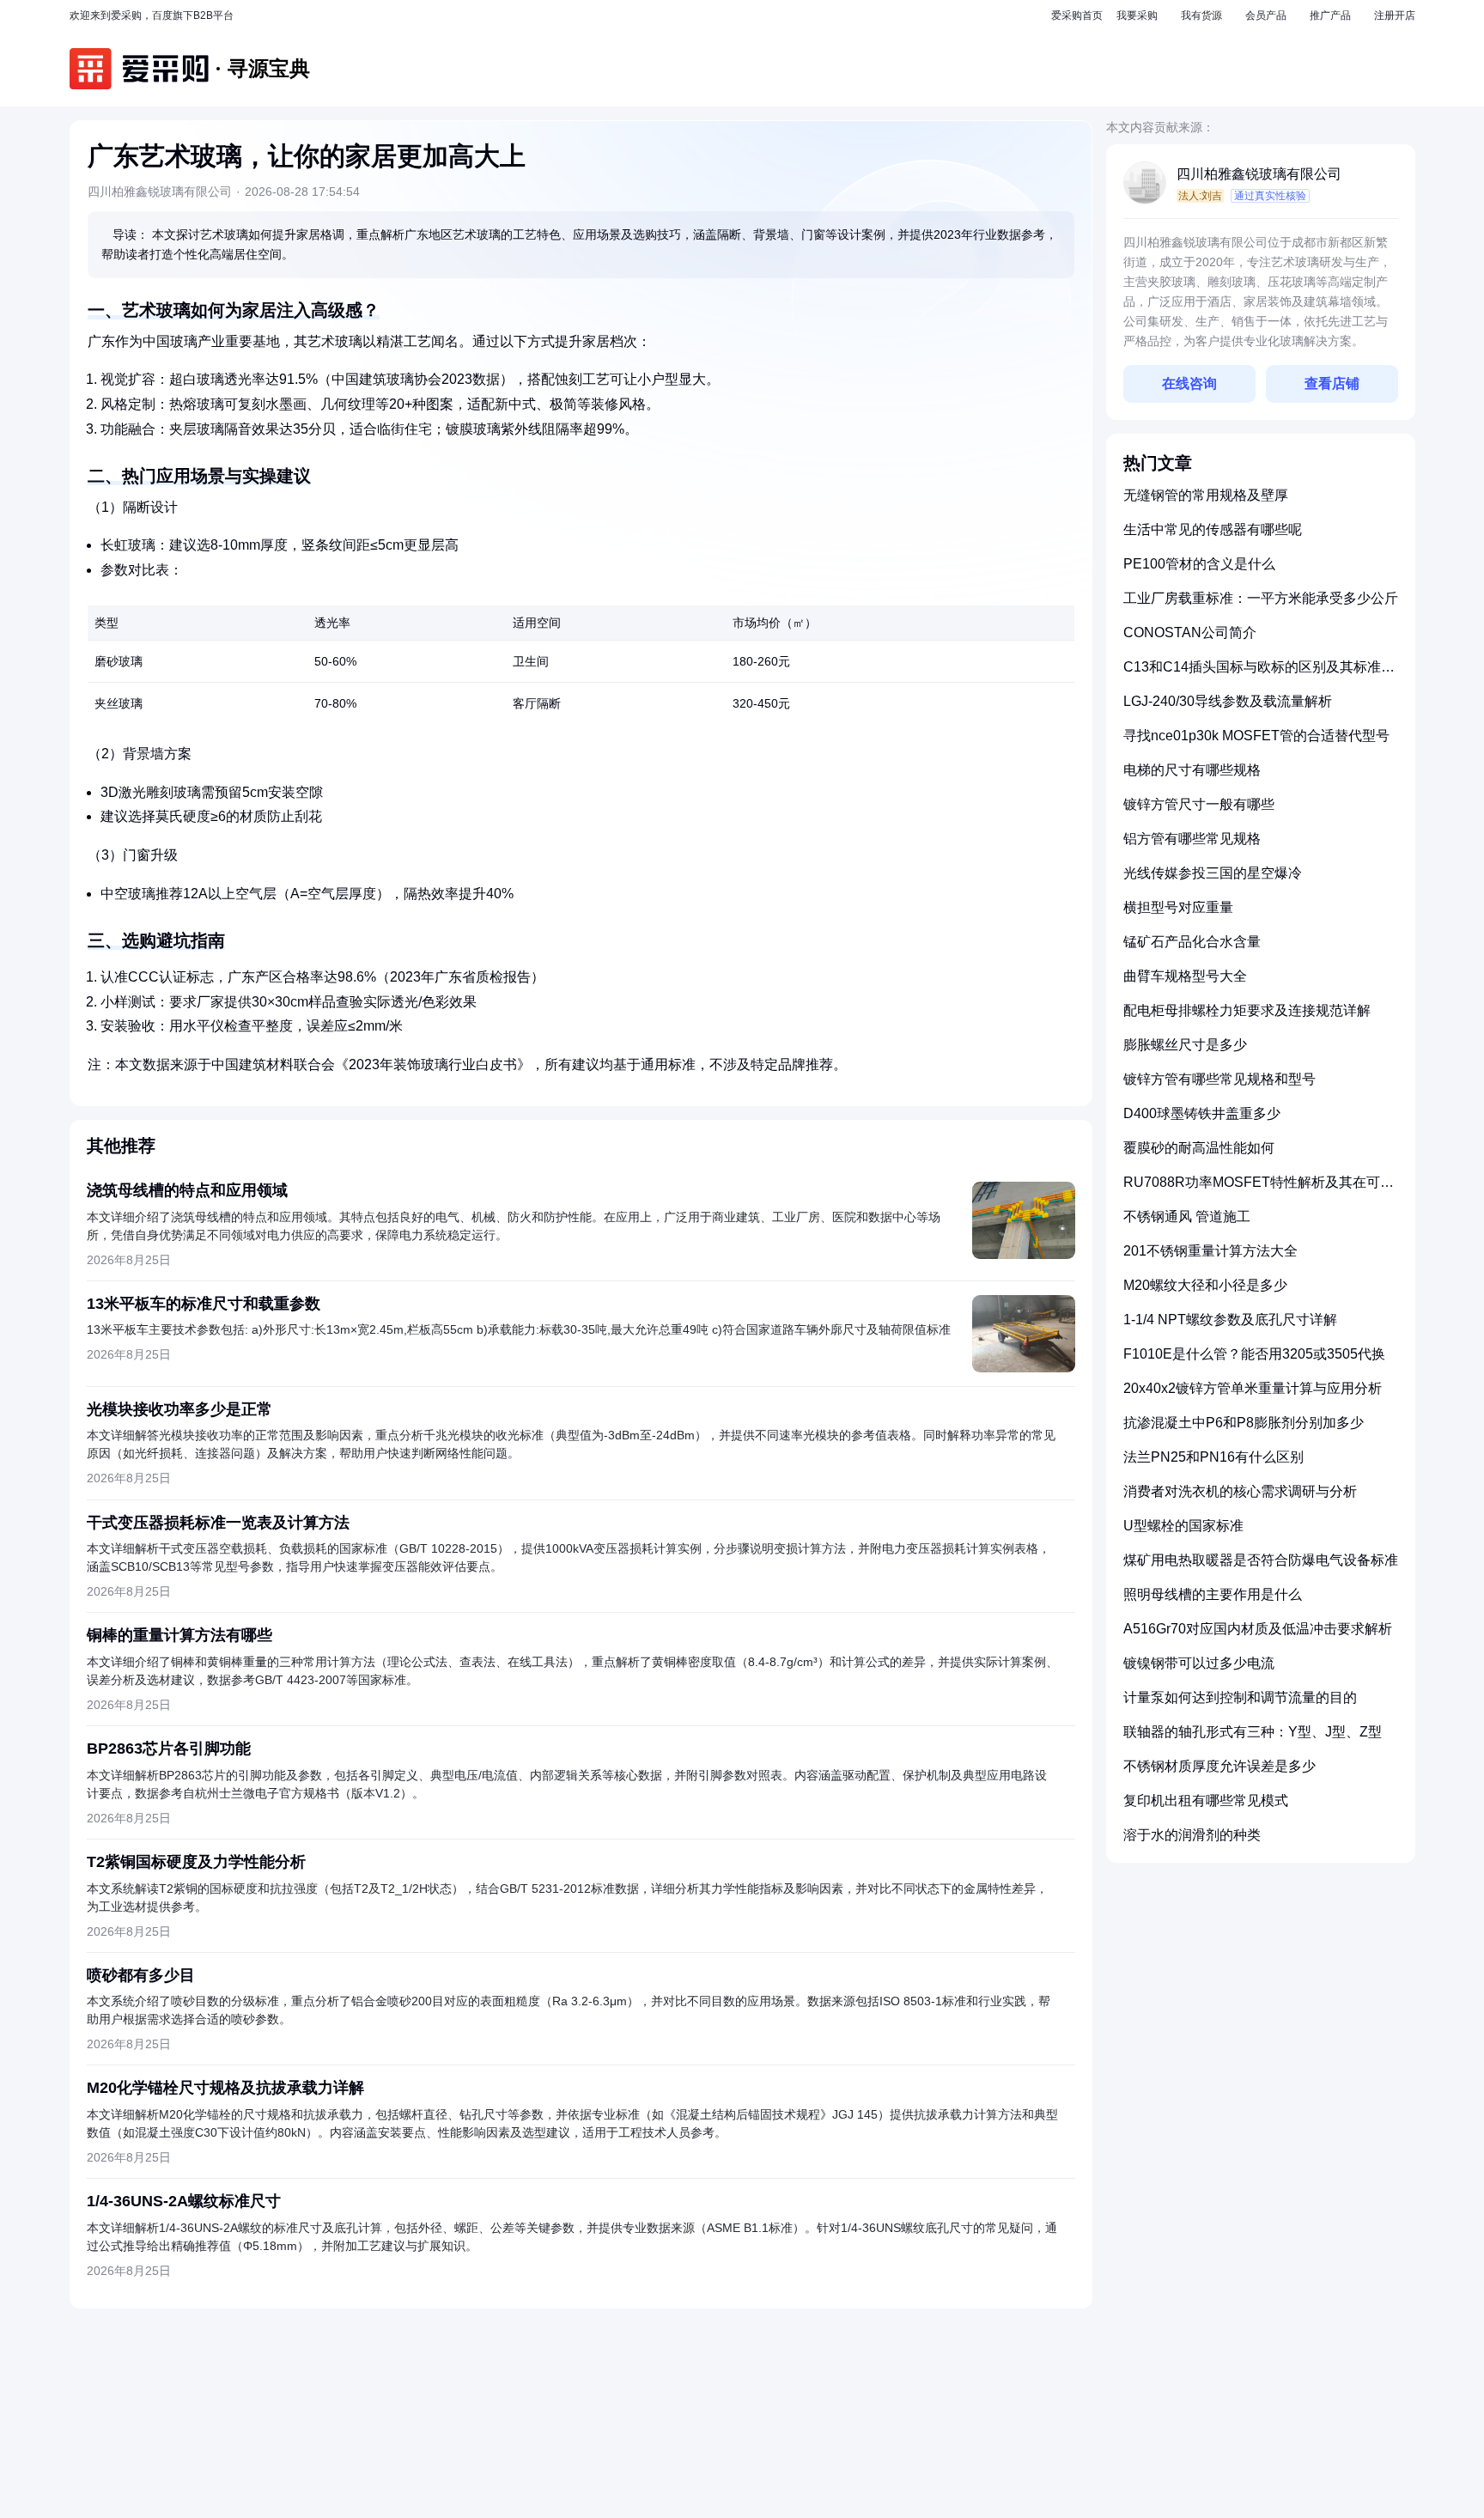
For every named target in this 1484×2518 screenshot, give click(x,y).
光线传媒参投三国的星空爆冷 (1213, 873)
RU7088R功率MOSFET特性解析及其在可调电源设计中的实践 (1259, 1189)
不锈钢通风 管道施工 (1187, 1216)
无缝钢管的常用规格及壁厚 (1206, 495)
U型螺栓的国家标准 (1183, 1526)
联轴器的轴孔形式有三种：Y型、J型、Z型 (1253, 1732)
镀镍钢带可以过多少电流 (1199, 1663)
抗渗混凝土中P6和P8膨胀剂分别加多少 (1244, 1423)
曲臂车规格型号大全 (1185, 976)
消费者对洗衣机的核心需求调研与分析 (1240, 1491)
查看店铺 (1332, 383)
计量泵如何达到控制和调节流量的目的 (1240, 1697)
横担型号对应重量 (1178, 907)
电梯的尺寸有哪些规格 (1192, 770)
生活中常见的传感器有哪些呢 (1213, 529)
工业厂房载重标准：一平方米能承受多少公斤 (1261, 598)
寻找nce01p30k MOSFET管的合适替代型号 (1256, 736)
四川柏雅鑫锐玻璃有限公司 (1259, 174)
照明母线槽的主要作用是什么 (1213, 1594)
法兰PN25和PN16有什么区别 (1213, 1457)
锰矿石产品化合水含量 (1192, 942)
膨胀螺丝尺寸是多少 (1185, 1045)
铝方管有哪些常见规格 (1192, 839)
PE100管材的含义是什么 (1199, 564)
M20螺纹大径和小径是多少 (1205, 1285)
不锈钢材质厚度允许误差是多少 (1219, 1766)
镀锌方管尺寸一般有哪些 (1199, 804)
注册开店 (1395, 15)
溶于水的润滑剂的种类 (1192, 1835)
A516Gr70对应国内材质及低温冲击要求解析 (1258, 1629)
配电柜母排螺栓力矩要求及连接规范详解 (1247, 1010)
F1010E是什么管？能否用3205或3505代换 (1254, 1354)
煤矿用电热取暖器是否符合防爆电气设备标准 (1261, 1560)
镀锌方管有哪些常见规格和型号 (1219, 1079)
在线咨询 (1189, 383)
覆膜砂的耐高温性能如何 (1199, 1148)
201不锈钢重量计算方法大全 (1210, 1251)
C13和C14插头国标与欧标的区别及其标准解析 (1259, 674)
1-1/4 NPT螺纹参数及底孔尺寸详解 (1230, 1320)
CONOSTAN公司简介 (1190, 633)
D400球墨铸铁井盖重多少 (1202, 1113)
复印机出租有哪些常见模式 (1206, 1800)
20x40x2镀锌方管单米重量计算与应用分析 (1253, 1388)
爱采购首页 (1077, 15)
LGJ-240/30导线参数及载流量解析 (1228, 701)
